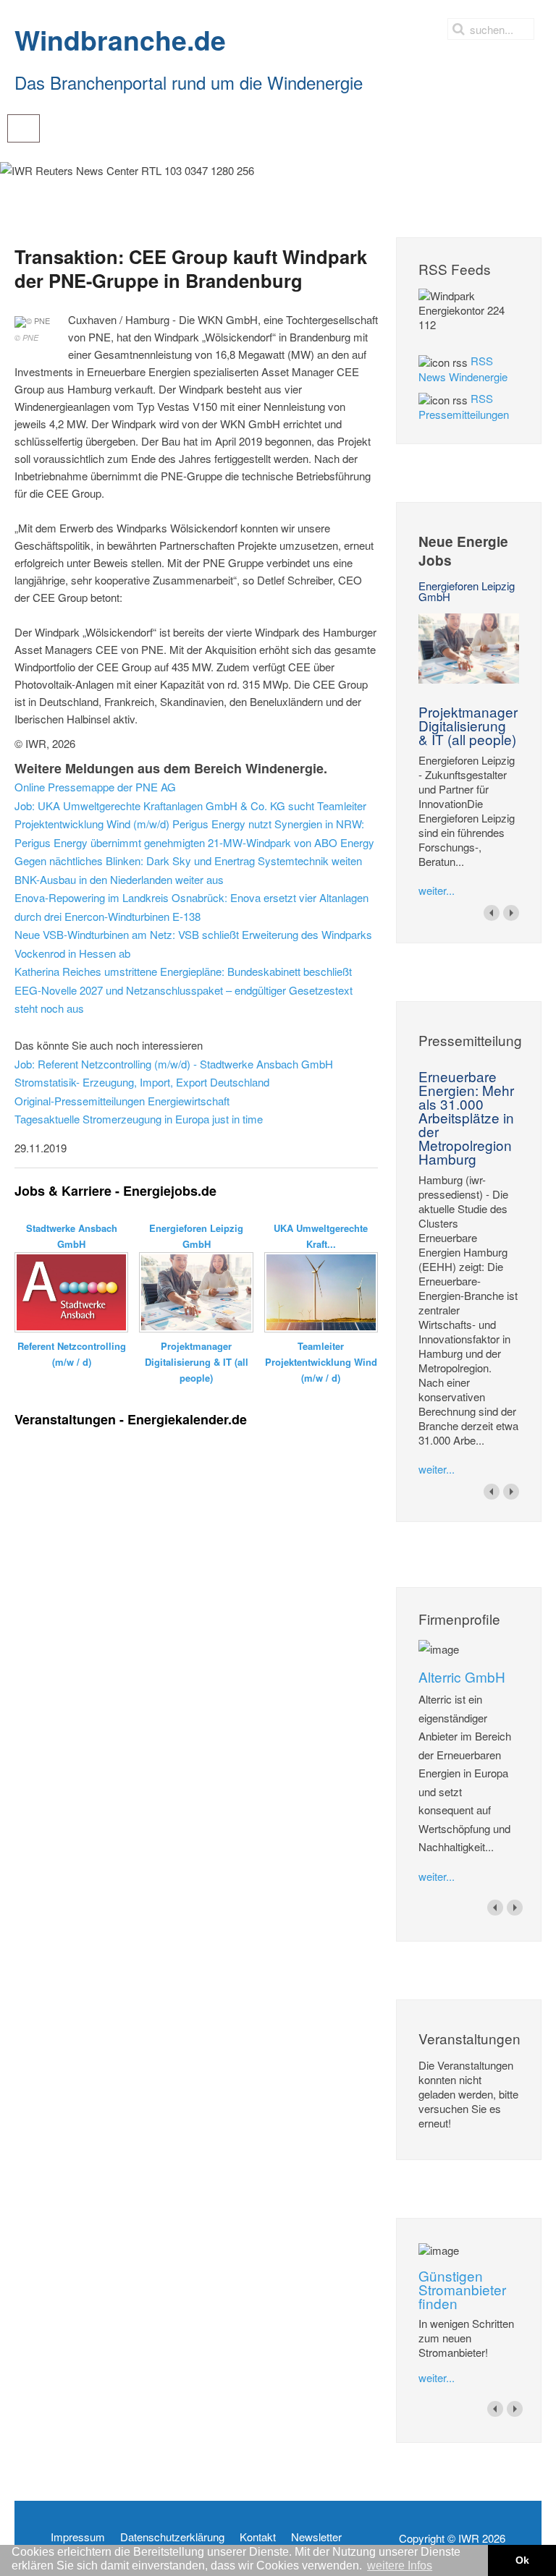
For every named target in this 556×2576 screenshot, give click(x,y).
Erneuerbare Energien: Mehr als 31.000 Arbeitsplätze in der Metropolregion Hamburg (466, 1117)
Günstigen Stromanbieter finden (462, 2289)
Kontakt (258, 2537)
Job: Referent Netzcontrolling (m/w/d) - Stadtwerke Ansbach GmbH (174, 1064)
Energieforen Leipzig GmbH (467, 591)
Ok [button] (522, 2560)
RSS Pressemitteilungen (464, 406)
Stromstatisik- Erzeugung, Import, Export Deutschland (142, 1082)
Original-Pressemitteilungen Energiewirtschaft (122, 1101)
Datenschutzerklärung (172, 2537)
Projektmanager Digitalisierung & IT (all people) (468, 725)
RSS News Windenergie (463, 369)
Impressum (78, 2537)
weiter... (437, 890)
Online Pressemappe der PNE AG (95, 787)
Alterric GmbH (462, 1676)
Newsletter (316, 2537)
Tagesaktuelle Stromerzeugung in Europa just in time (139, 1119)
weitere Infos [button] (400, 2566)
